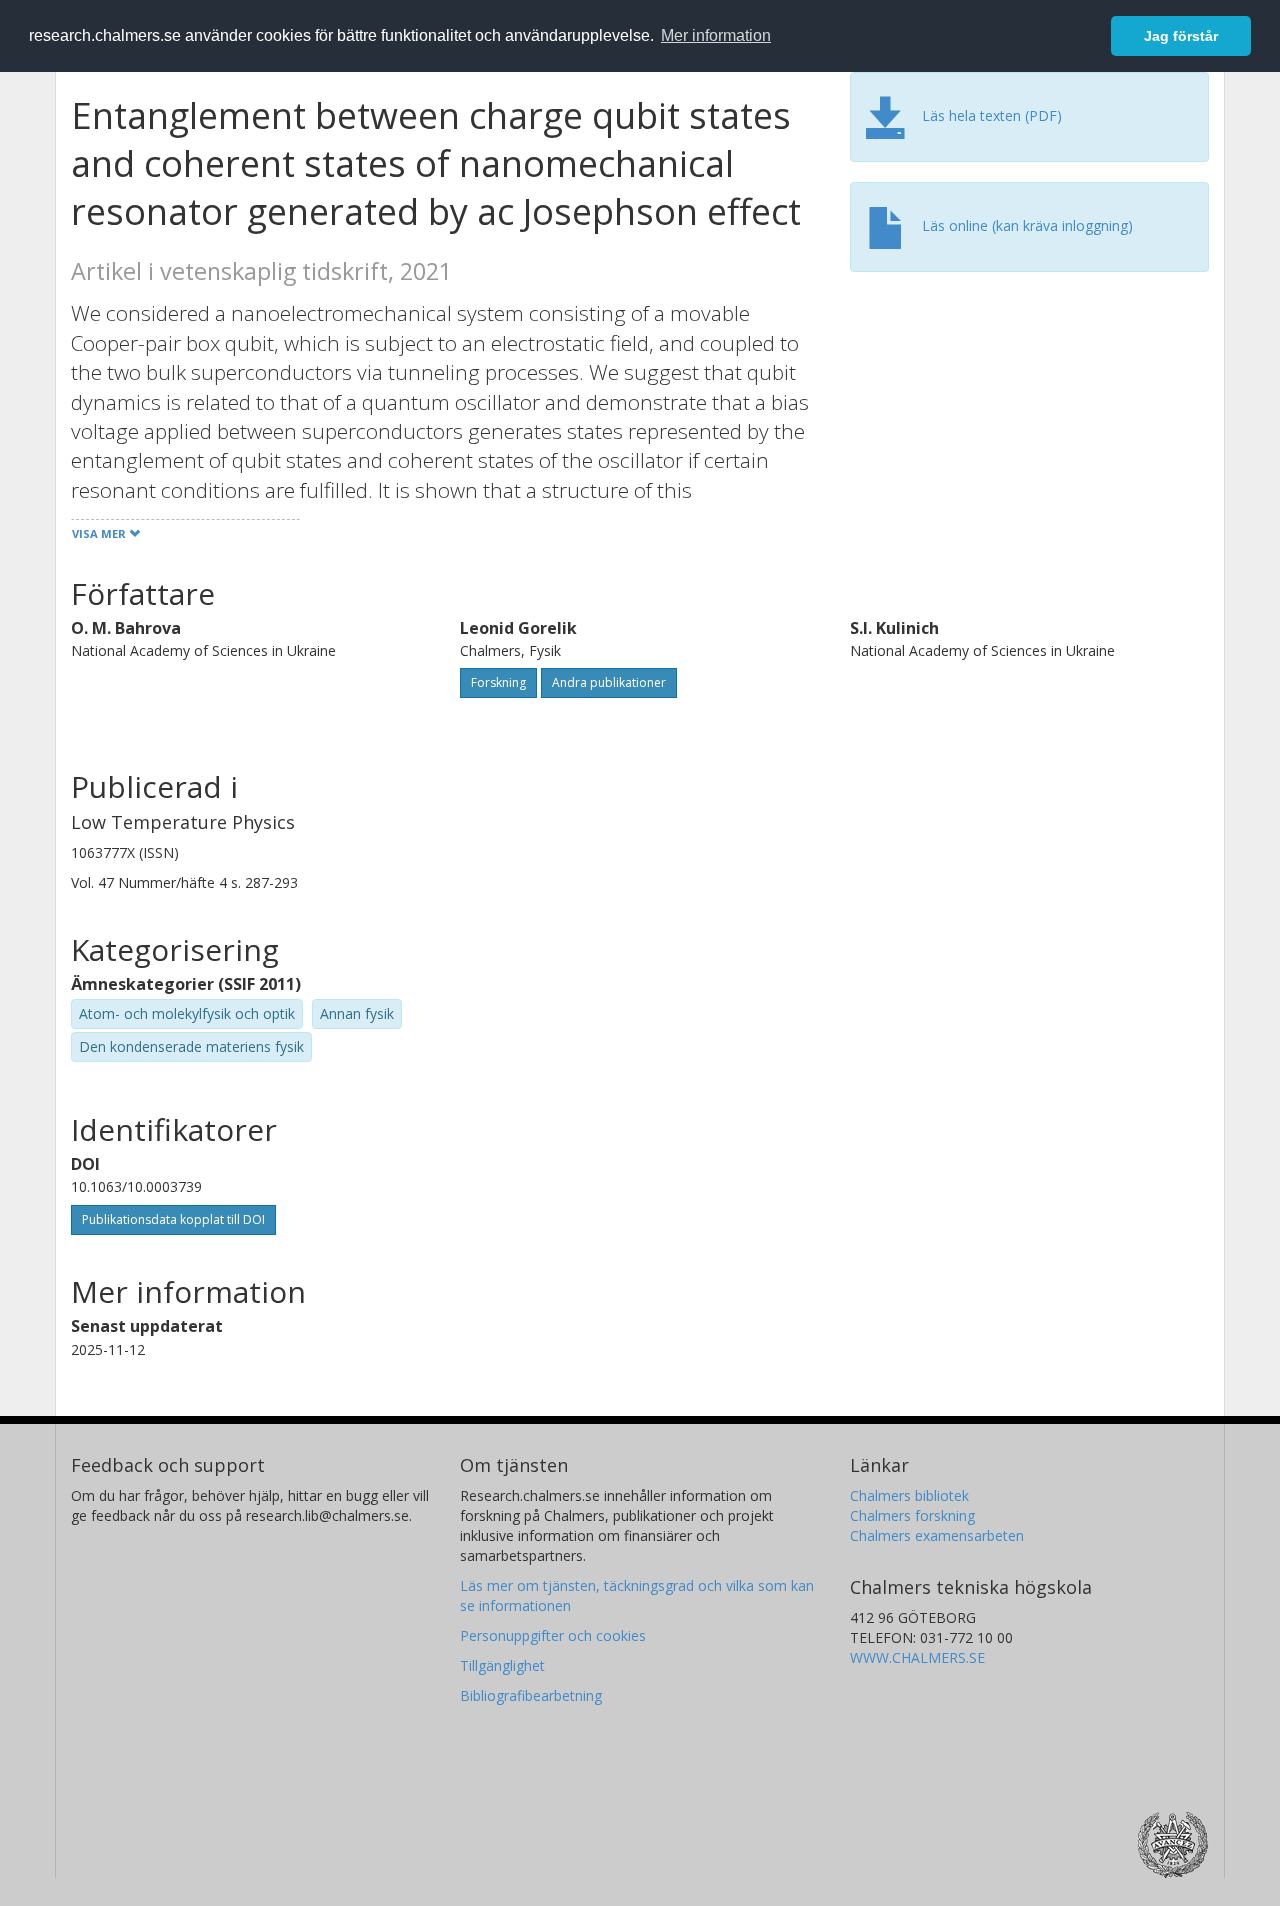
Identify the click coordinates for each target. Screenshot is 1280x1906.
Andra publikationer (609, 682)
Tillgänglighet (502, 1665)
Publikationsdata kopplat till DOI (173, 1219)
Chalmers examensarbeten (937, 1535)
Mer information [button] (716, 35)
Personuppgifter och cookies (553, 1635)
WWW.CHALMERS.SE (917, 1657)
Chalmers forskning (912, 1515)
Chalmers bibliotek (909, 1495)
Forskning (498, 682)
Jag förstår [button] (1181, 36)
